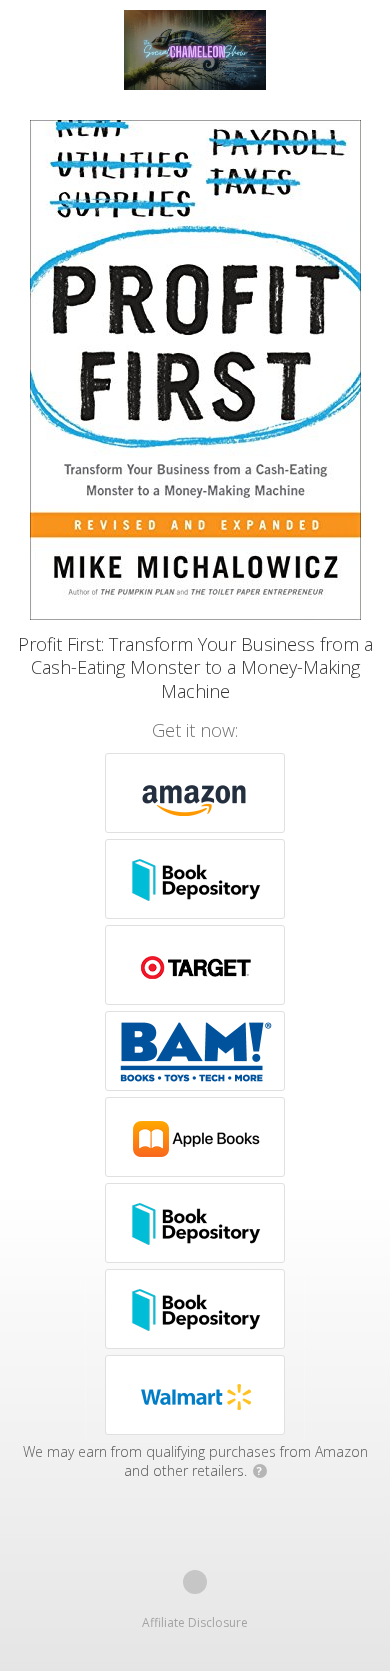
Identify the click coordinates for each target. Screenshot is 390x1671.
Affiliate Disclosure (195, 1622)
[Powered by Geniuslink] (195, 1582)
